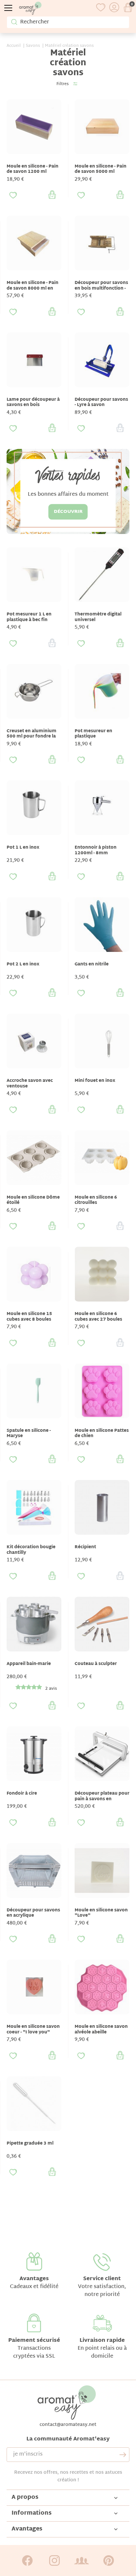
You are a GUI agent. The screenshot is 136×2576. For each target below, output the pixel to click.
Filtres (63, 84)
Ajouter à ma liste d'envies (13, 195)
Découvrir (68, 512)
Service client (102, 2279)
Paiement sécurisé (34, 2341)
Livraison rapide (102, 2341)
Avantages (34, 2279)
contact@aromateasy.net (68, 2425)
